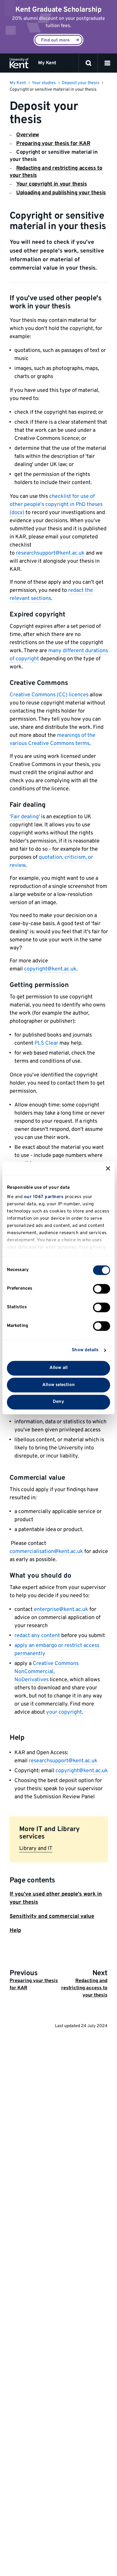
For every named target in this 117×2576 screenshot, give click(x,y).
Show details (85, 1350)
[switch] (102, 1289)
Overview (28, 135)
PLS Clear (46, 1043)
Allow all (58, 1368)
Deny (58, 1402)
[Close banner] (108, 1168)
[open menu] (107, 63)
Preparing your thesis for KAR (53, 144)
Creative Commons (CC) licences (49, 695)
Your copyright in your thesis (52, 184)
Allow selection (58, 1385)
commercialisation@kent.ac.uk (46, 1552)
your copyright (64, 1712)
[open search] (88, 63)
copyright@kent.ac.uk (50, 969)
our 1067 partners (44, 1197)
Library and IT (36, 1849)
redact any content (37, 1636)
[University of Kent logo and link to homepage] (19, 63)
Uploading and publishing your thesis (61, 193)
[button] (107, 63)
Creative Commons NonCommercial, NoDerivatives (46, 1672)
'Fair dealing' (25, 817)
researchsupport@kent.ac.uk (50, 553)
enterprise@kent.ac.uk (61, 1610)
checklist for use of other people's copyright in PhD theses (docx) (56, 505)
